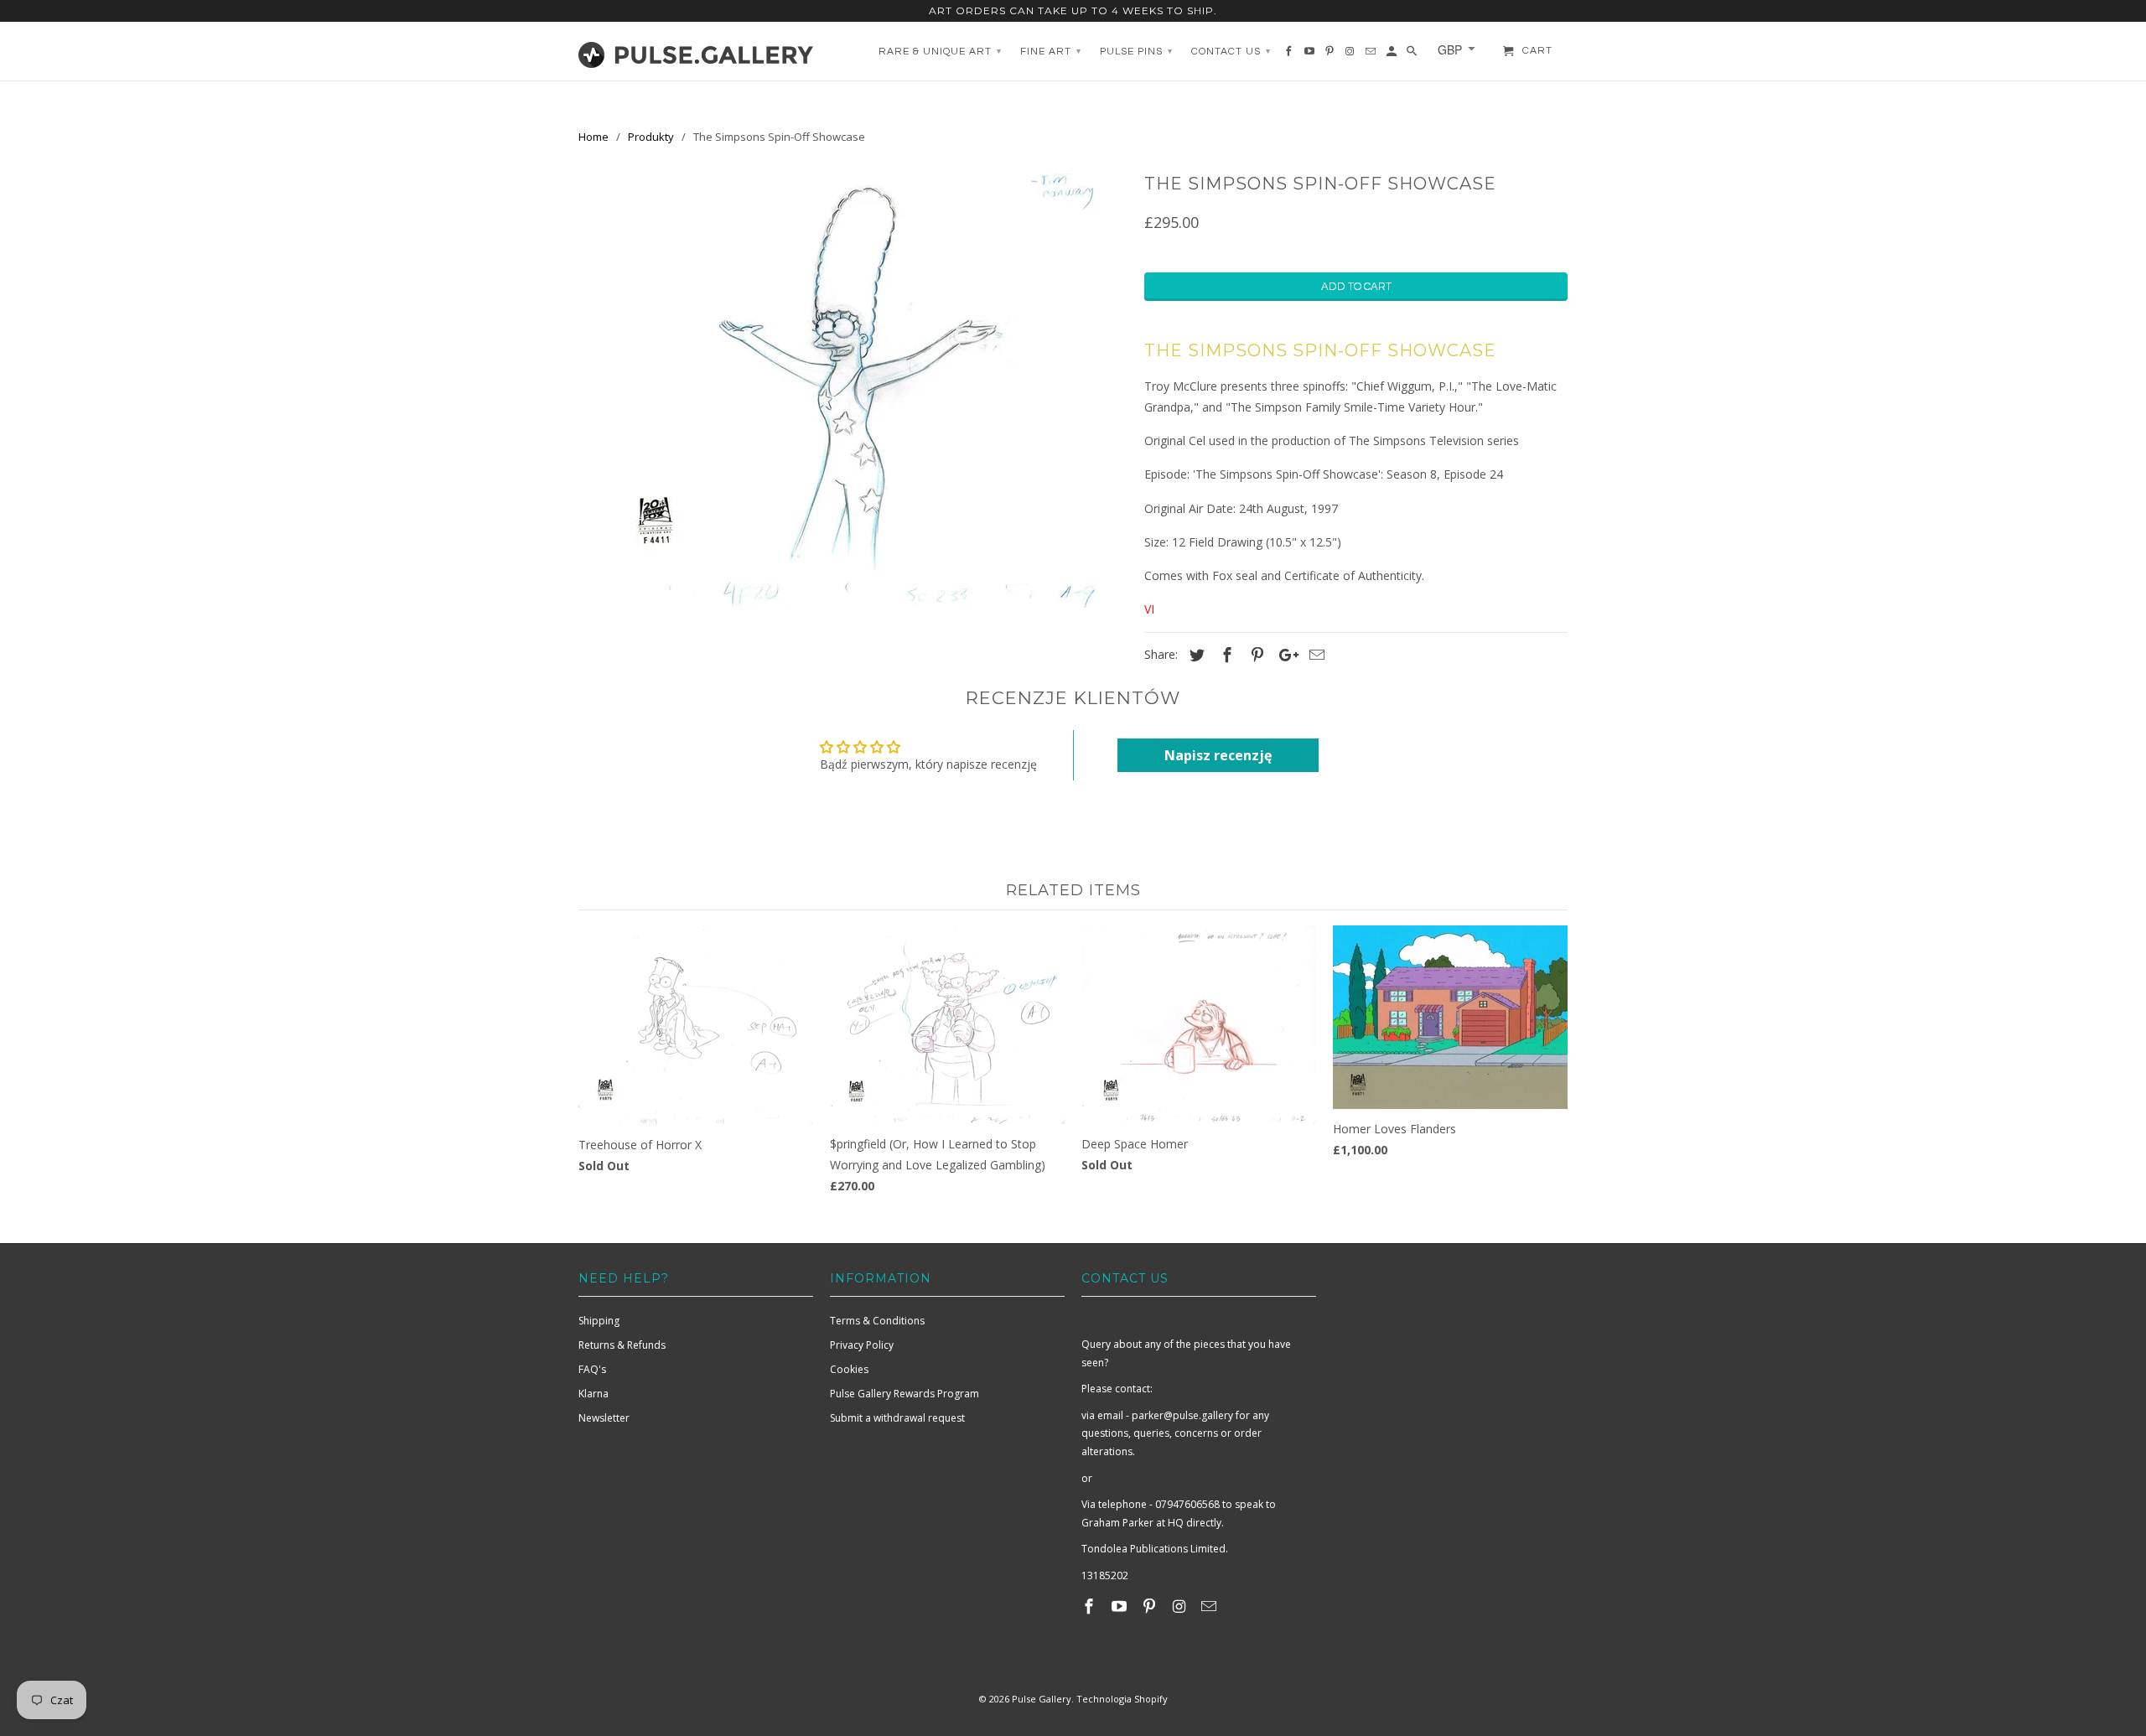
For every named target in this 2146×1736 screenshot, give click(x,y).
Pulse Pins (1136, 52)
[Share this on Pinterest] (1255, 655)
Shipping (599, 1321)
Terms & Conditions (877, 1321)
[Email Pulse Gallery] (1210, 1606)
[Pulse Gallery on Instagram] (1180, 1606)
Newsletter (604, 1418)
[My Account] (1393, 55)
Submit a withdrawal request (897, 1418)
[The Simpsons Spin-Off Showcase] (853, 388)
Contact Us (1231, 52)
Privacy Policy (862, 1345)
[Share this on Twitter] (1195, 655)
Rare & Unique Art (940, 52)
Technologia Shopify (1122, 1699)
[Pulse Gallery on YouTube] (1121, 1606)
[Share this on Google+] (1284, 655)
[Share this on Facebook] (1225, 655)
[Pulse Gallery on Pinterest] (1151, 1606)
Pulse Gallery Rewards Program (905, 1394)
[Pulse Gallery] (696, 51)
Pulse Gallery (1042, 1699)
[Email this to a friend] (1314, 655)
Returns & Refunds (622, 1345)
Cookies (849, 1369)
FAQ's (592, 1369)
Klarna (594, 1394)
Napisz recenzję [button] (1218, 755)
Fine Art (1051, 52)
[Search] (1413, 55)
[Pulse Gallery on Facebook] (1091, 1606)
